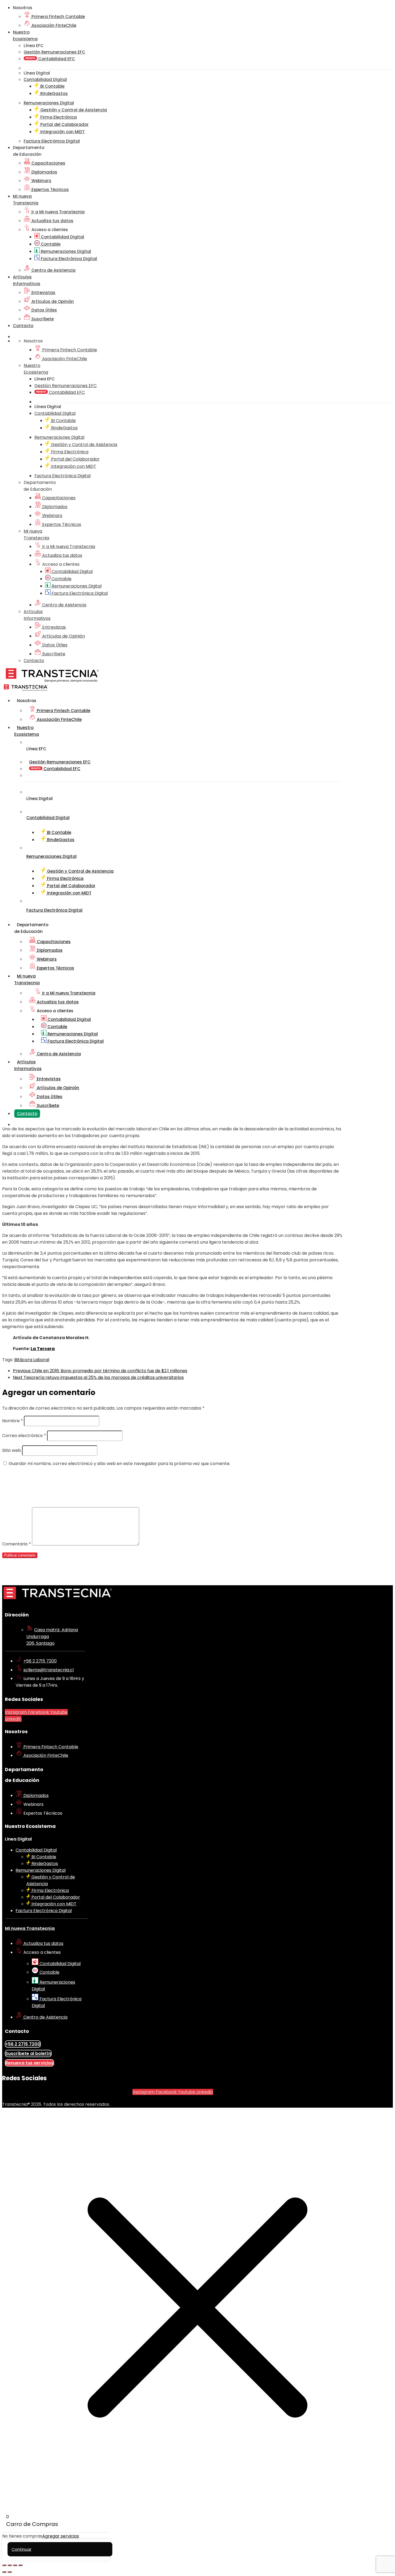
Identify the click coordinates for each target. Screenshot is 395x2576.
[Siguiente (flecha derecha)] (10, 2572)
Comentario (17, 1544)
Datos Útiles (44, 310)
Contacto (23, 326)
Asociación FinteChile (53, 25)
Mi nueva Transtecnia (30, 1928)
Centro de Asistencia (53, 270)
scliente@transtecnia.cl (49, 1670)
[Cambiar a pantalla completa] (10, 2565)
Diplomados (44, 172)
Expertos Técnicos (50, 190)
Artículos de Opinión (52, 301)
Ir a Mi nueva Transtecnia (58, 212)
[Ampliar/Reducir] (4, 2565)
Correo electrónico (24, 1436)
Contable (50, 244)
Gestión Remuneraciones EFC (54, 52)
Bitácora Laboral (32, 1360)
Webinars (41, 181)
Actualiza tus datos (52, 221)
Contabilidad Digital (62, 237)
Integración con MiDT (62, 132)
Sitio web (12, 1450)
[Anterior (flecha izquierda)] (4, 2572)
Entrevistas (43, 293)
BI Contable (52, 86)
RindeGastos (53, 93)
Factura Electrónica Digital (68, 259)
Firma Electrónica (58, 117)
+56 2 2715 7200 (40, 1661)
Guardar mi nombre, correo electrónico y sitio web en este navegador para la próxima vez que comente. (119, 1464)
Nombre (12, 1421)
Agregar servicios (61, 2536)
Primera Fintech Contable (58, 17)
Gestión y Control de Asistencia (73, 110)
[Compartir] (15, 2565)
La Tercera (43, 1349)
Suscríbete (42, 319)
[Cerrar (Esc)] (20, 2565)
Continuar (21, 2549)
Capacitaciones (48, 163)
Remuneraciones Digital (65, 251)
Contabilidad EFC (56, 59)
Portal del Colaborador (64, 124)
